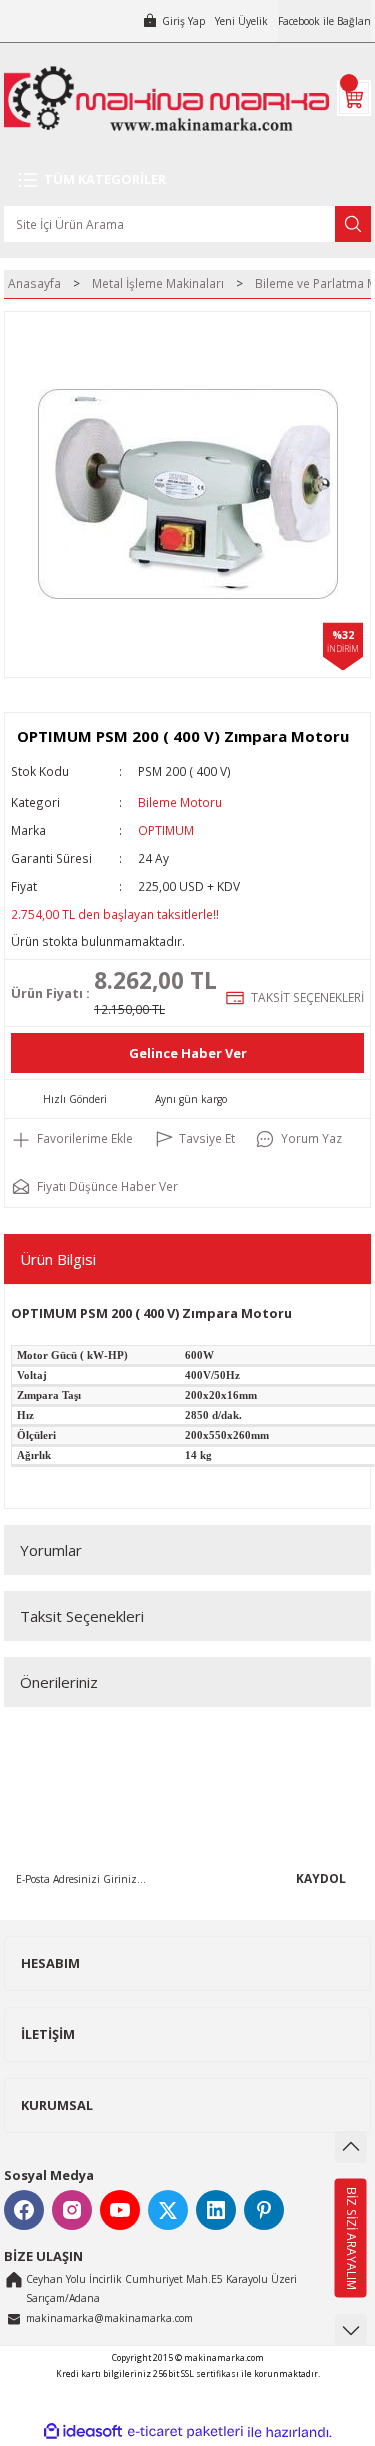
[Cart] (354, 98)
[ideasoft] (83, 2432)
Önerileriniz (59, 1682)
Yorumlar (51, 1550)
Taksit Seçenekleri (82, 1616)
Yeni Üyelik (241, 21)
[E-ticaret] (185, 2431)
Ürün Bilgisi (58, 1259)
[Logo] (166, 98)
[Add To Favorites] (72, 1139)
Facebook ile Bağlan (324, 21)
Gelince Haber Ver (188, 1053)
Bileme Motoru (180, 802)
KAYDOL (321, 1878)
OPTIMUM (166, 830)
